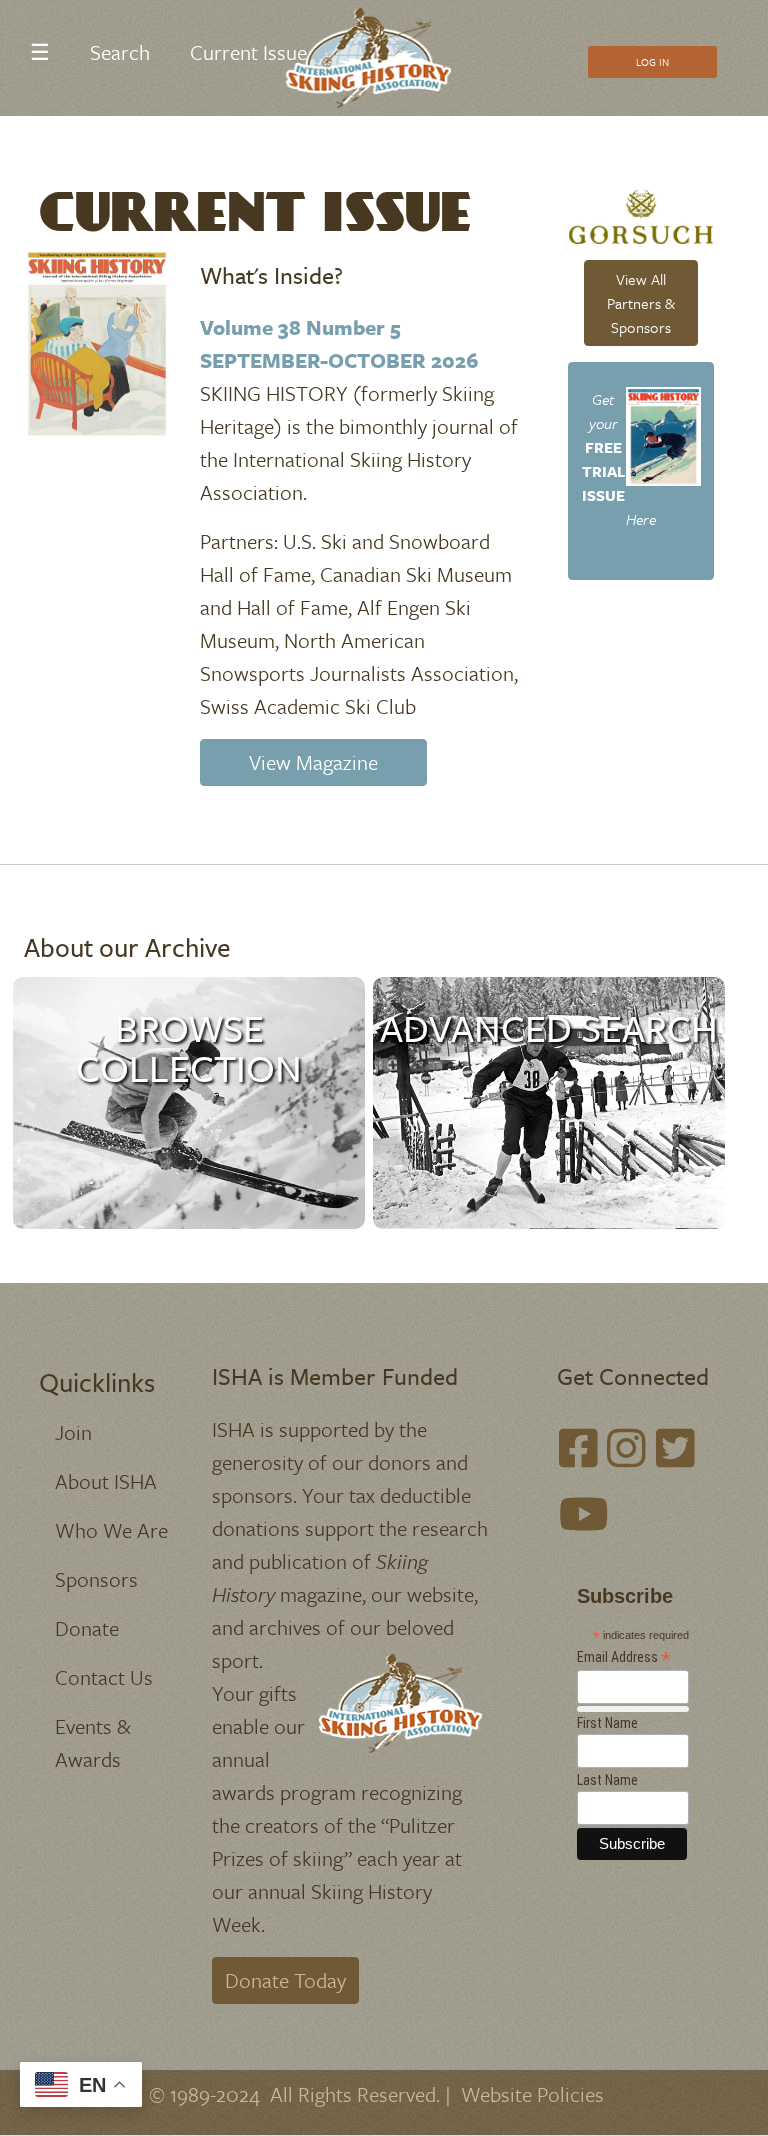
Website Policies (532, 2094)
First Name (607, 1723)
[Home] (376, 58)
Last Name (607, 1780)
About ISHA (106, 1481)
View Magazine (313, 762)
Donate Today (285, 1980)
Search (120, 52)
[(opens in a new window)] (578, 1448)
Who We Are (111, 1530)
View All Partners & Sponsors (641, 303)
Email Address (624, 1657)
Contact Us (104, 1677)
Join (73, 1432)
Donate (87, 1628)
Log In (652, 62)
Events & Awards (93, 1742)
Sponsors (96, 1579)
